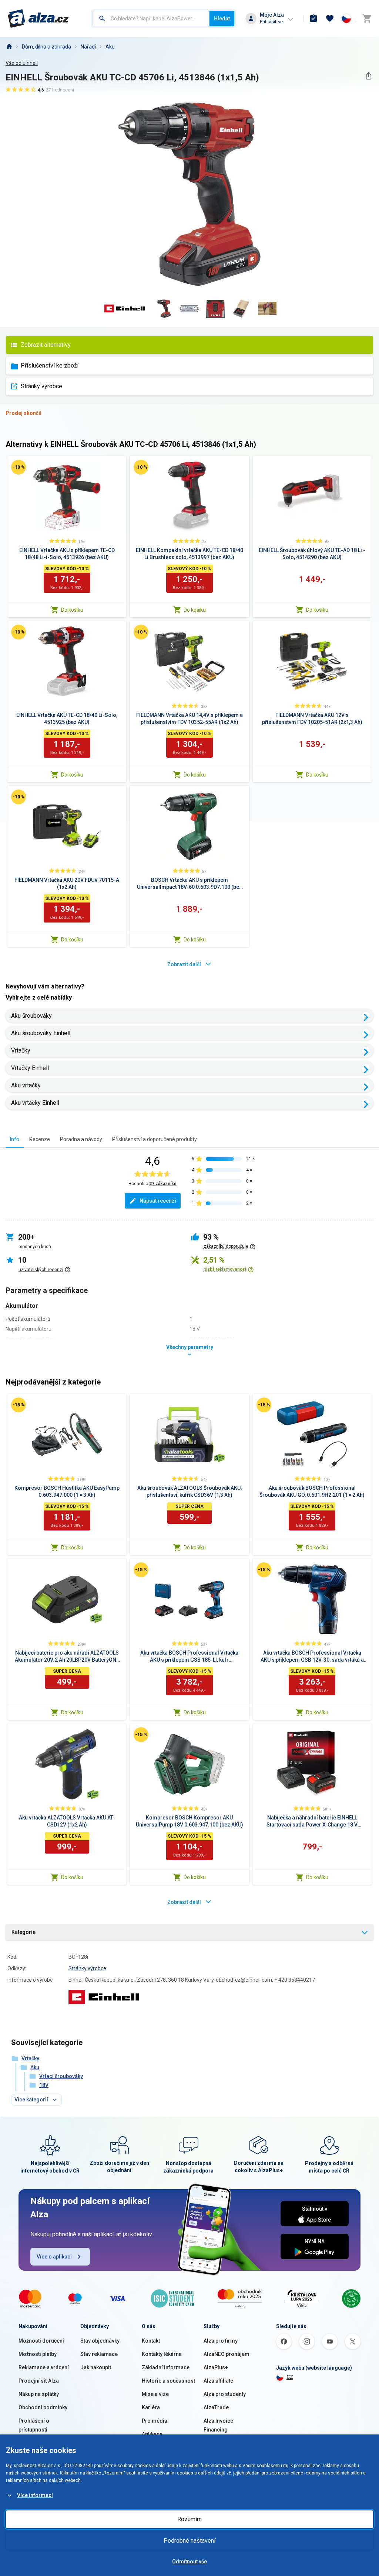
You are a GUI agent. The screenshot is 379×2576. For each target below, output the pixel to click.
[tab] (15, 1139)
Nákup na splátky (39, 2394)
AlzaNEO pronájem (227, 2354)
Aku (110, 47)
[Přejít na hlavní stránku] (38, 19)
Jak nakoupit (96, 2367)
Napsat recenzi (158, 1201)
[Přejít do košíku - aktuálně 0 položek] (367, 19)
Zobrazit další (184, 964)
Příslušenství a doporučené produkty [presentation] (155, 1139)
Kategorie (24, 1932)
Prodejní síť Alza (39, 2381)
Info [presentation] (15, 1139)
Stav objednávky (100, 2341)
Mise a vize (155, 2394)
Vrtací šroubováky (61, 2076)
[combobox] (151, 19)
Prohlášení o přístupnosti (34, 2425)
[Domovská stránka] (9, 47)
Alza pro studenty (225, 2394)
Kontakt (151, 2341)
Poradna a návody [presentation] (81, 1139)
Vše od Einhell (22, 63)
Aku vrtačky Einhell (35, 1103)
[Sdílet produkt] (368, 76)
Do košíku (72, 610)
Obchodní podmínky (43, 2407)
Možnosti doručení (41, 2341)
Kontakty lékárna (162, 2354)
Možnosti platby (38, 2354)
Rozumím (189, 2519)
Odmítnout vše (189, 2562)
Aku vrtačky (26, 1085)
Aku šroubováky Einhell (41, 1033)
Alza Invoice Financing (218, 2425)
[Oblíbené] (330, 19)
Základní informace (166, 2367)
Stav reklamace (99, 2354)
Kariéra (151, 2407)
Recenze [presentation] (40, 1139)
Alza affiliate (218, 2381)
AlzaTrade (216, 2407)
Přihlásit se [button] (271, 22)
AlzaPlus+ (216, 2367)
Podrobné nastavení (189, 2541)
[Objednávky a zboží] (313, 19)
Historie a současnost (168, 2381)
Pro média (155, 2421)
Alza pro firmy (221, 2341)
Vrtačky (21, 1051)
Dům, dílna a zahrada (46, 47)
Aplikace (152, 2434)
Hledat (222, 19)
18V (44, 2085)
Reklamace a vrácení (44, 2367)
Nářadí (88, 47)
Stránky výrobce (41, 386)
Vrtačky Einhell (30, 1068)
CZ (290, 2377)
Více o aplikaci (54, 2257)
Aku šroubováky (31, 1016)
